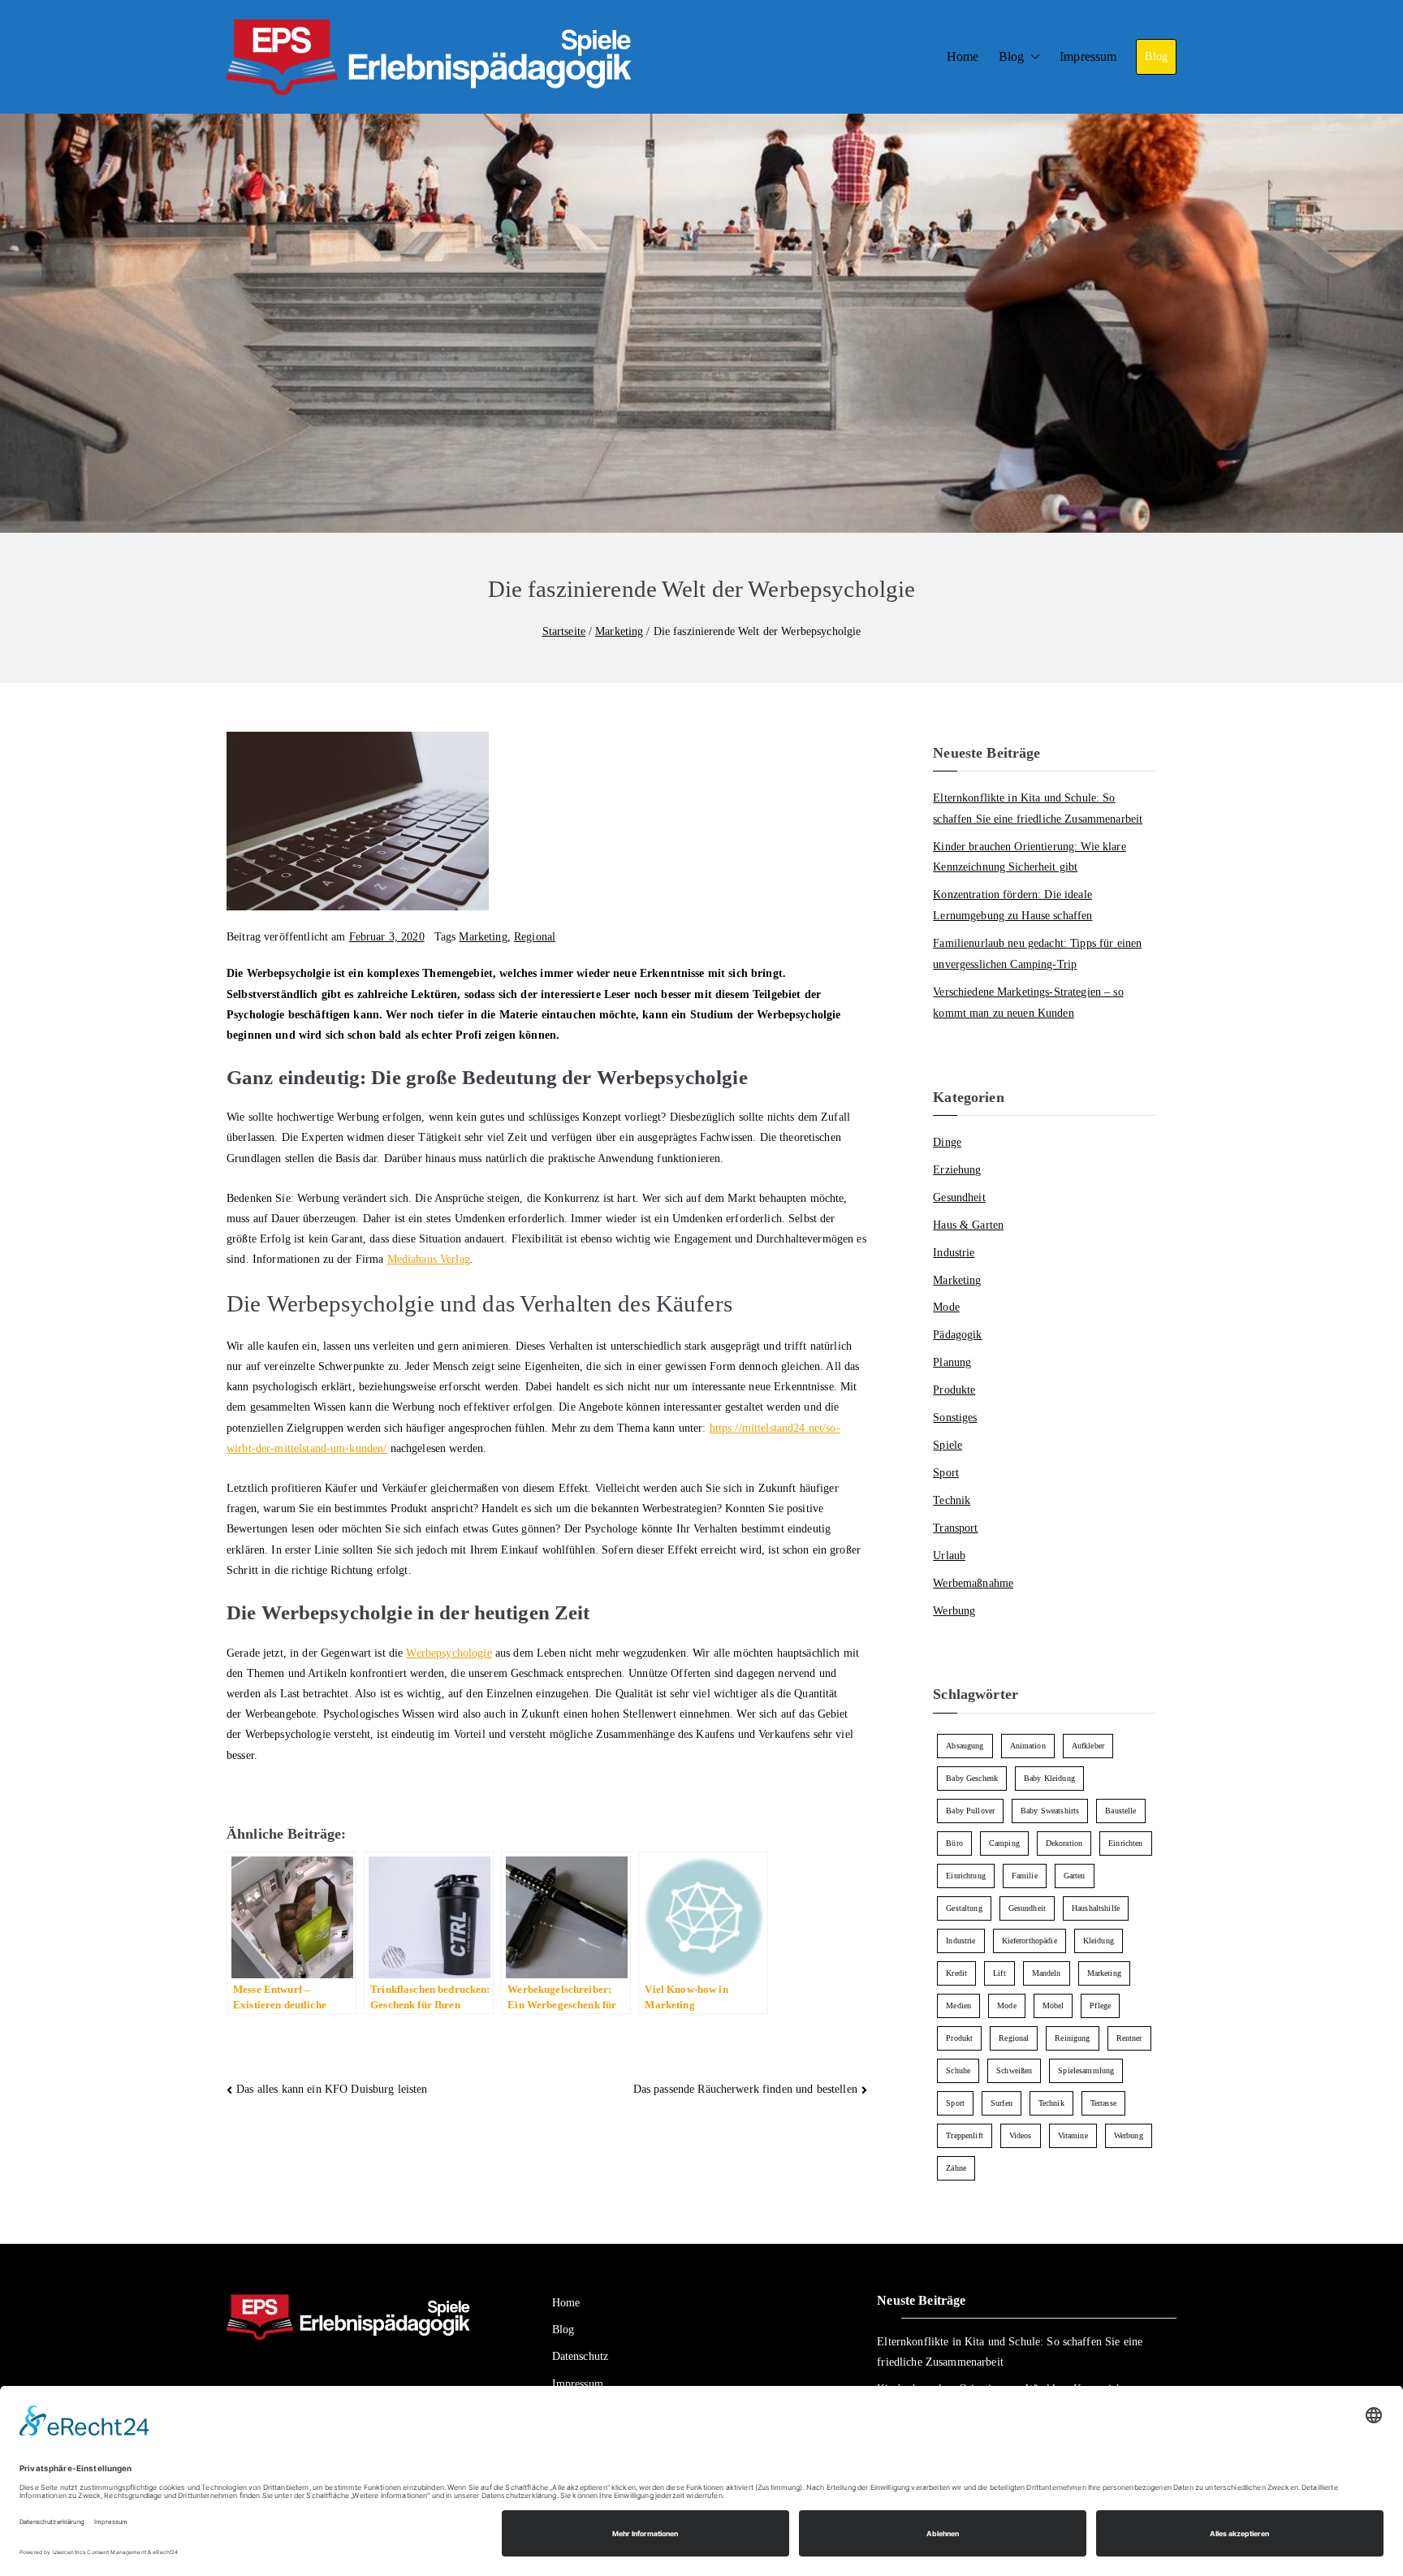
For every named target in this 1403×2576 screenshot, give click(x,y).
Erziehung (957, 1169)
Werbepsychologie (449, 1653)
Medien (958, 2005)
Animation (1028, 1746)
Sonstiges (955, 1417)
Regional (535, 937)
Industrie (954, 1252)
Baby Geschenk (972, 1778)
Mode (946, 1307)
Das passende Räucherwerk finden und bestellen (745, 2089)
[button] (1032, 57)
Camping (1004, 1843)
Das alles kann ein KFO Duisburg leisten (332, 2089)
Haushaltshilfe (1096, 1908)
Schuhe (958, 2070)
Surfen (1002, 2103)
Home (963, 56)
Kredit (956, 1973)
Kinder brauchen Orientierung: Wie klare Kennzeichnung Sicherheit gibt (1029, 857)
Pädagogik (957, 1334)
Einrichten (1125, 1843)
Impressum (1088, 56)
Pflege (1100, 2005)
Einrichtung (966, 1876)
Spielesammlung (1086, 2070)
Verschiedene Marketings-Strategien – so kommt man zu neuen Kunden (1028, 1002)
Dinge (947, 1142)
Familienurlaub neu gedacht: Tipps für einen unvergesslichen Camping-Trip (1037, 953)
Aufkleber (1088, 1746)
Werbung (954, 1610)
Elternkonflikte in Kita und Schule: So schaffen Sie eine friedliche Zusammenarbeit (1038, 808)
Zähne (956, 2168)
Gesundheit (959, 1197)
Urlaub (949, 1555)
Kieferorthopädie (1030, 1941)
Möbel (1053, 2005)
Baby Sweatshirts (1050, 1811)
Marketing (483, 937)
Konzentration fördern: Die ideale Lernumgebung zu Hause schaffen (1012, 905)
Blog (1012, 56)
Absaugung (965, 1746)
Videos (1021, 2135)
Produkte (954, 1390)
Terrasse (1103, 2103)
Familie (1025, 1876)
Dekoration (1064, 1843)
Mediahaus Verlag (429, 1259)
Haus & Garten (968, 1225)
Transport (955, 1528)
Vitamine (1073, 2135)
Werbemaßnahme (973, 1583)
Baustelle (1120, 1811)
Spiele (948, 1445)
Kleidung (1099, 1941)
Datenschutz (581, 2356)
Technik (952, 1500)
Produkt (959, 2038)
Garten (1075, 1876)
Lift (999, 1973)
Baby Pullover (970, 1811)
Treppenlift (965, 2135)
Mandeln (1047, 1973)
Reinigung (1072, 2038)
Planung (952, 1362)
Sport (946, 1472)
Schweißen (1014, 2070)
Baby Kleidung (1049, 1778)
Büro (954, 1843)
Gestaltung (964, 1908)
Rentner (1129, 2038)
